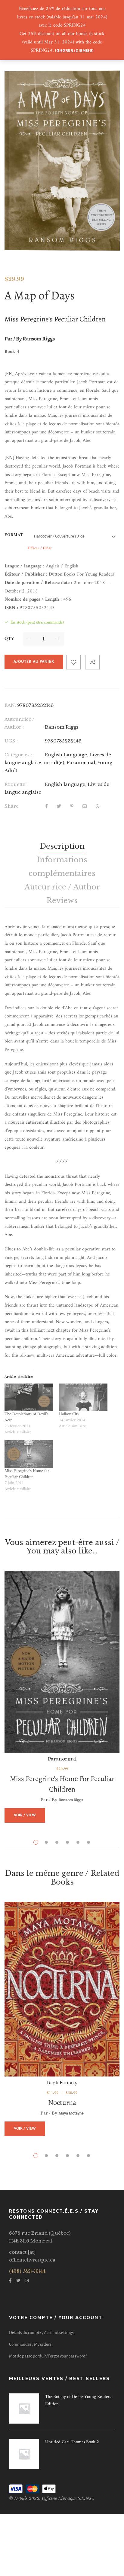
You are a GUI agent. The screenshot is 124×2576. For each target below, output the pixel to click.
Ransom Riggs (62, 727)
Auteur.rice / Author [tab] (62, 887)
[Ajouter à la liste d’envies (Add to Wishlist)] (73, 662)
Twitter (18, 2281)
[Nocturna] (62, 1989)
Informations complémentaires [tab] (62, 867)
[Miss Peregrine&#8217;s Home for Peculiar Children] (29, 1454)
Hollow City (69, 1414)
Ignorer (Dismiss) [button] (74, 50)
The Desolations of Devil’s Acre (26, 1417)
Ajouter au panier (34, 662)
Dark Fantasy (62, 2083)
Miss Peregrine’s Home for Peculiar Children (27, 1474)
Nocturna (62, 2102)
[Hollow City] (83, 1397)
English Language (66, 755)
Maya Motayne (71, 2113)
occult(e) (54, 763)
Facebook (10, 2281)
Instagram (27, 2281)
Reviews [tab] (62, 900)
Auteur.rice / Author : (19, 723)
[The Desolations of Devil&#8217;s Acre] (29, 1397)
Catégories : (18, 755)
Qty (9, 639)
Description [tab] (62, 846)
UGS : (11, 741)
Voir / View (25, 1815)
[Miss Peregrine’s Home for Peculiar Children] (62, 1662)
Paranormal (81, 763)
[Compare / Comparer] (92, 662)
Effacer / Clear (40, 548)
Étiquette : (16, 784)
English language (65, 784)
